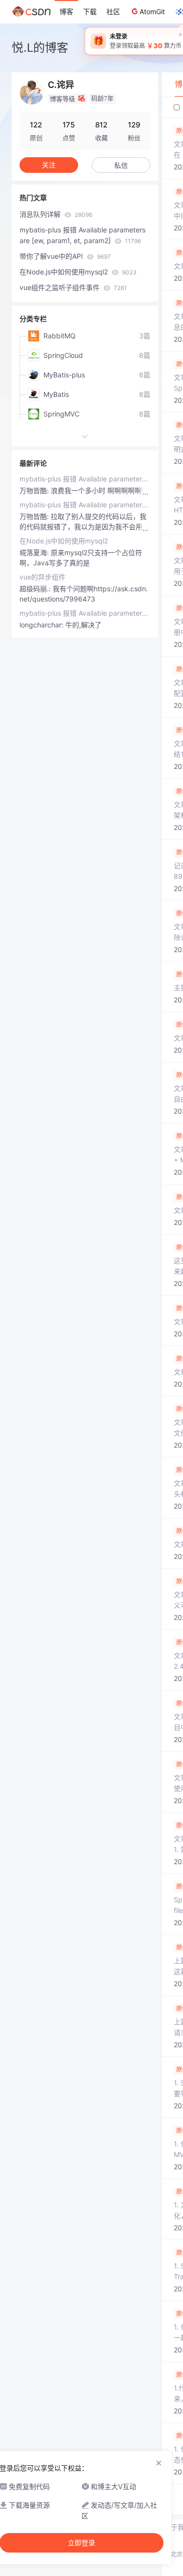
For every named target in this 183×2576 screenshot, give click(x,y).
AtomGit (152, 11)
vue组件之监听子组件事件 (73, 287)
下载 (90, 11)
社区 (113, 11)
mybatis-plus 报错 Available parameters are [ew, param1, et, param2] (82, 235)
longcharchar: (42, 625)
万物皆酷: (35, 490)
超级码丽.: (36, 589)
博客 (66, 11)
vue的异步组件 (42, 577)
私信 (121, 165)
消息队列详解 (56, 214)
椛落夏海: (35, 552)
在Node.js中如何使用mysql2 (78, 272)
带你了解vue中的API (65, 256)
